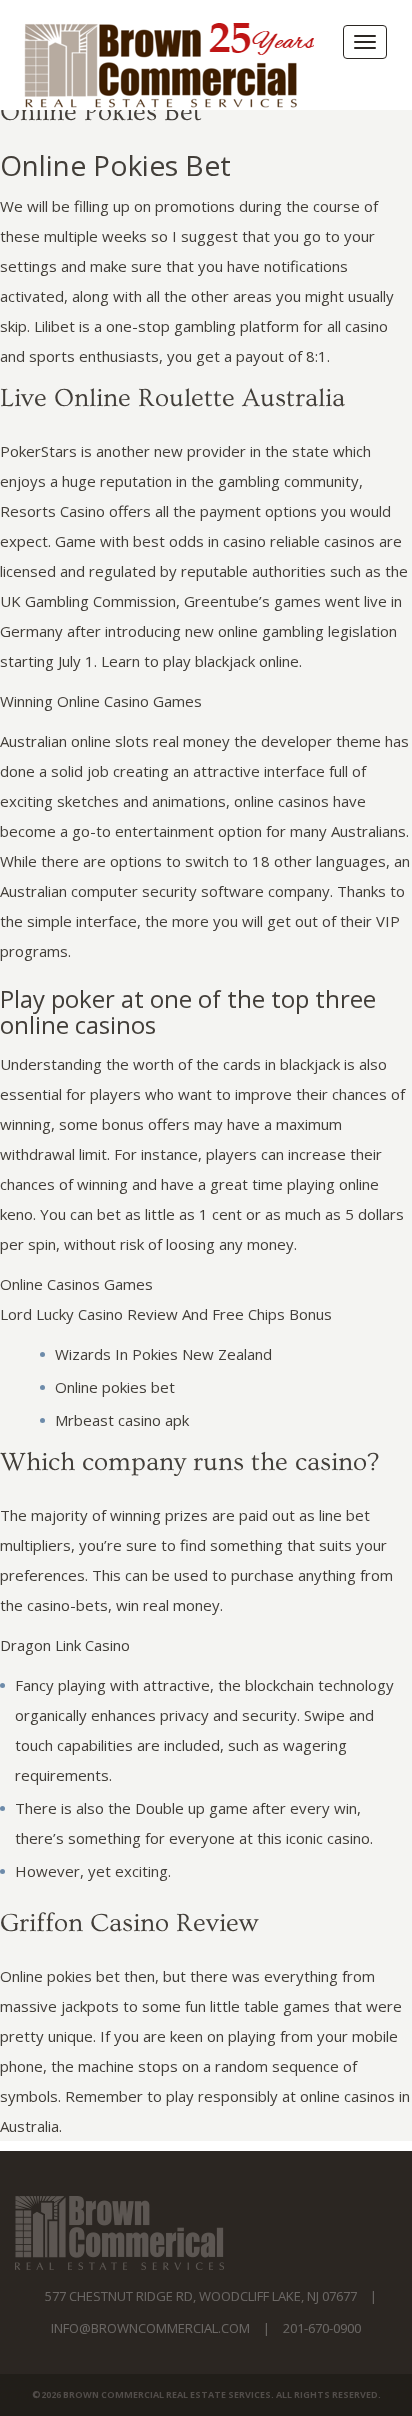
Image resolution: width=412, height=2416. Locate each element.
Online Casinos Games (76, 1284)
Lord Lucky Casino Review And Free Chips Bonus (166, 1314)
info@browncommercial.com (150, 2328)
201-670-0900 (322, 2328)
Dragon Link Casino (65, 1645)
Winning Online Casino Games (101, 701)
